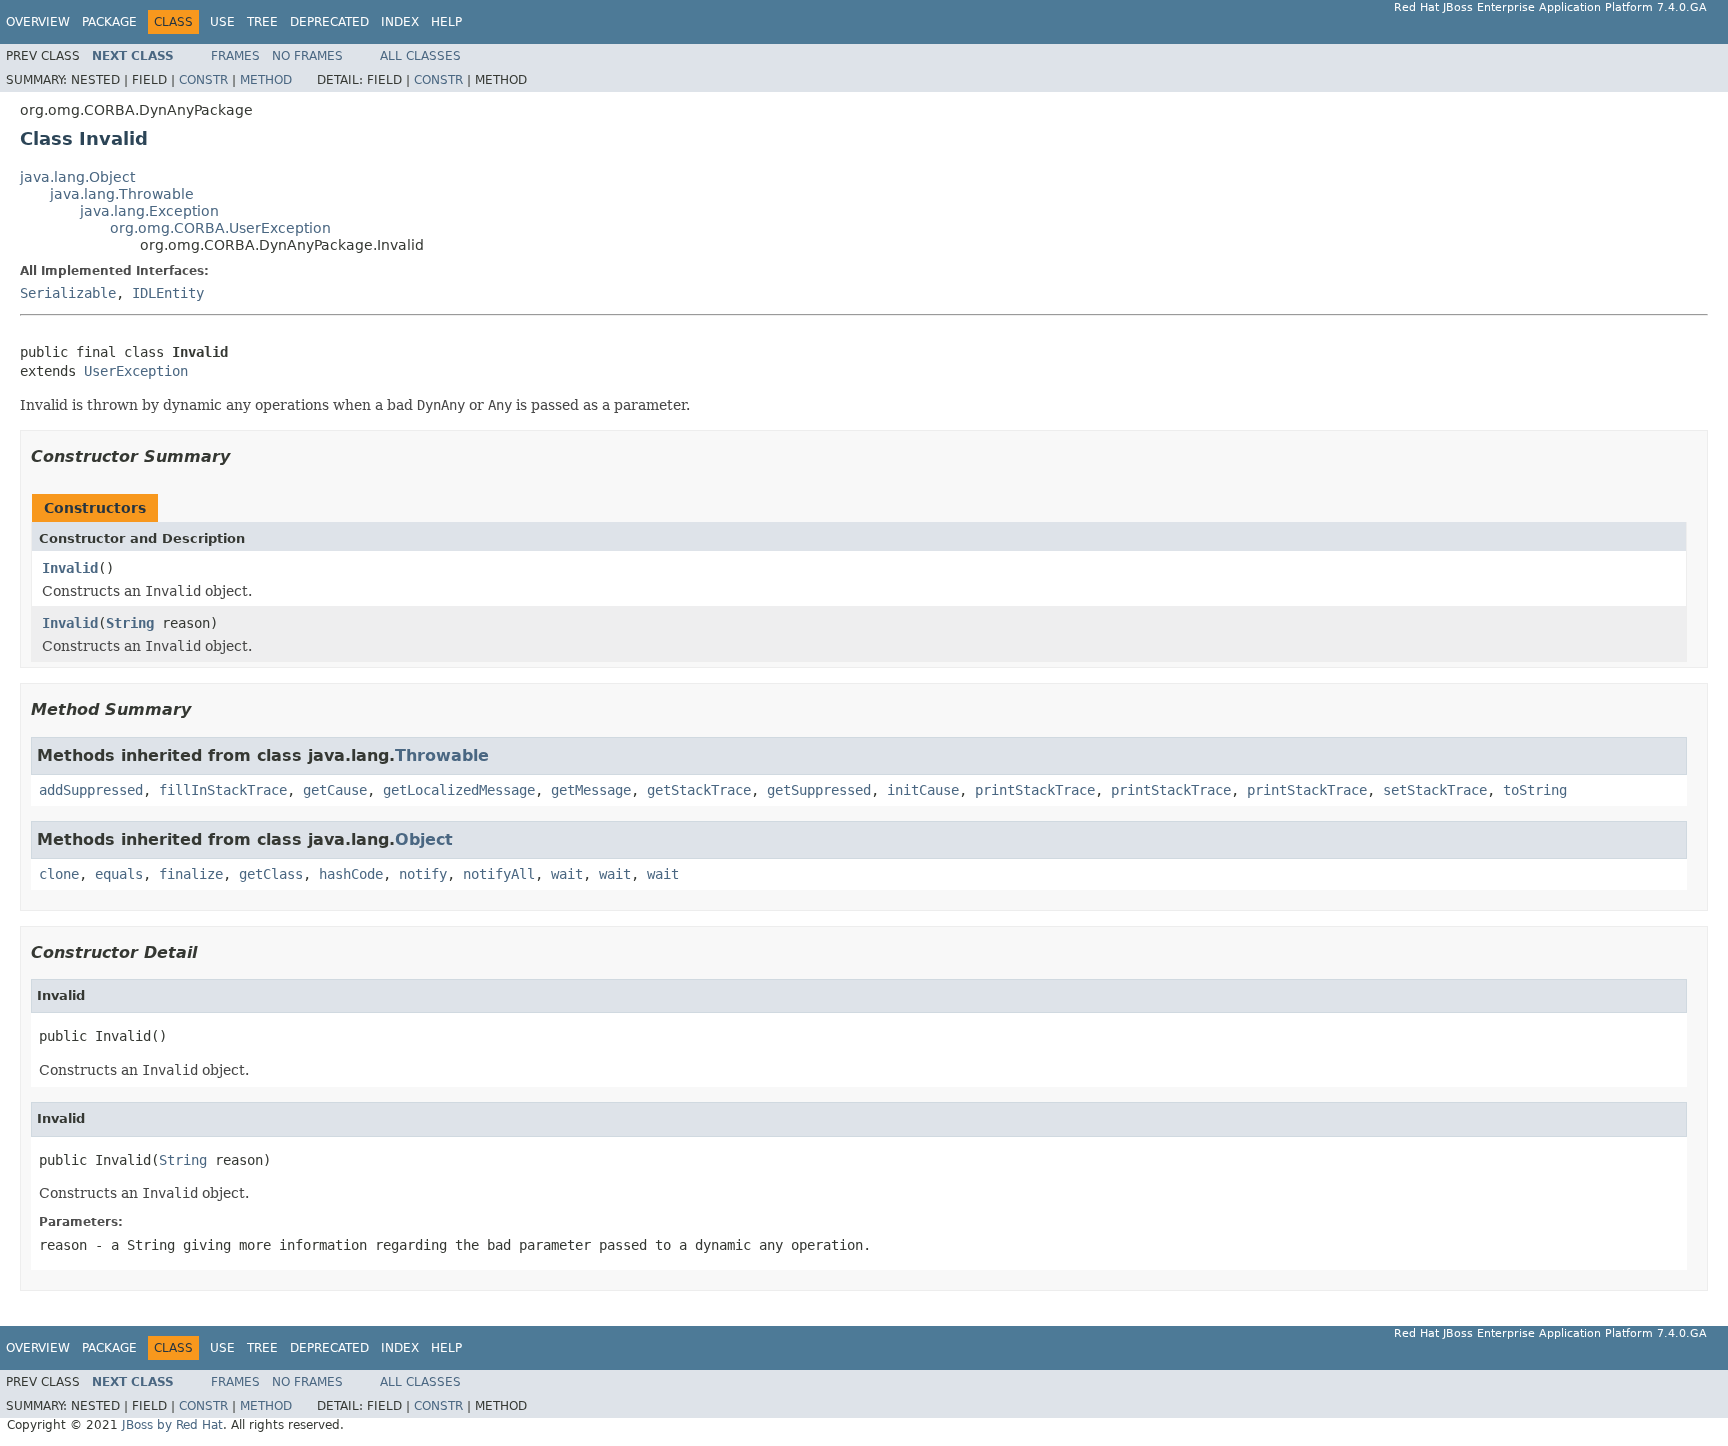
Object (424, 839)
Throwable (442, 755)
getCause (335, 790)
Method (266, 80)
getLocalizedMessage (459, 790)
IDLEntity (168, 293)
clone (59, 874)
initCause (923, 790)
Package (109, 22)
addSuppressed (91, 790)
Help (446, 22)
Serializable (68, 293)
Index (400, 22)
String (130, 623)
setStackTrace (1435, 790)
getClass (271, 874)
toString (1535, 790)
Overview (38, 22)
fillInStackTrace (223, 790)
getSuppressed (819, 790)
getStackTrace (699, 790)
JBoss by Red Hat (172, 1425)
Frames (235, 56)
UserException (136, 371)
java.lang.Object (77, 177)
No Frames (307, 56)
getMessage (591, 790)
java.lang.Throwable (122, 194)
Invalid (70, 568)
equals (119, 874)
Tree (262, 22)
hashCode (351, 874)
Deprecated (329, 22)
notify (423, 874)
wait (567, 874)
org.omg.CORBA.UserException (220, 228)
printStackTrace (1035, 790)
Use (222, 22)
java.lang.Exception (149, 211)
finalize (191, 874)
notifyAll (499, 874)
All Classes (420, 56)
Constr (203, 80)
